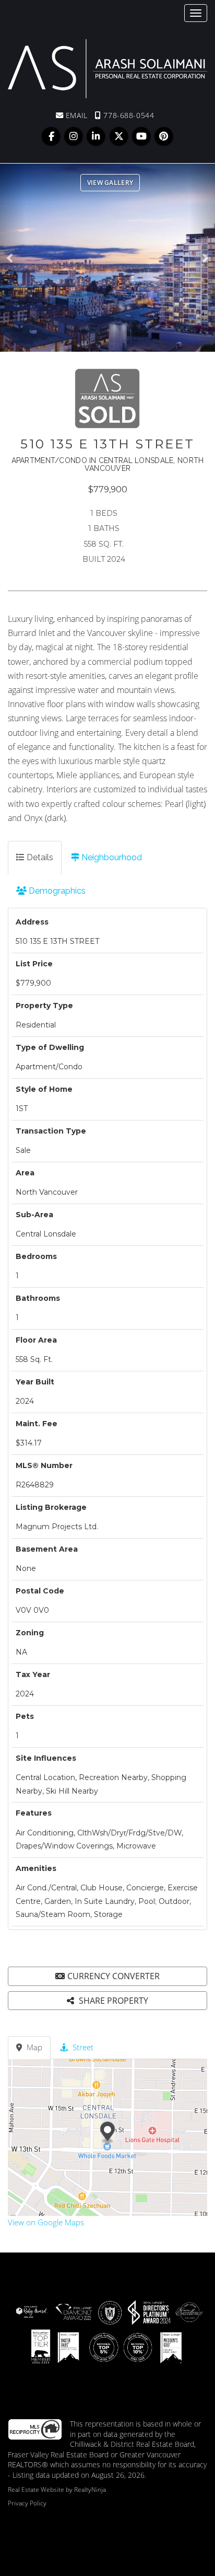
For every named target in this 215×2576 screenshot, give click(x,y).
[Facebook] (52, 136)
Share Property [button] (112, 2001)
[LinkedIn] (97, 136)
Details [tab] (39, 857)
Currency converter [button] (114, 1976)
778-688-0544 (128, 115)
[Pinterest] (164, 136)
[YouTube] (142, 136)
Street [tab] (82, 2047)
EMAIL (75, 115)
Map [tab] (33, 2047)
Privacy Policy (27, 2503)
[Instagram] (75, 136)
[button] (13, 258)
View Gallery (110, 183)
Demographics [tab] (56, 891)
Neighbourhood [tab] (111, 857)
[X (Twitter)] (120, 136)
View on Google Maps (46, 2222)
